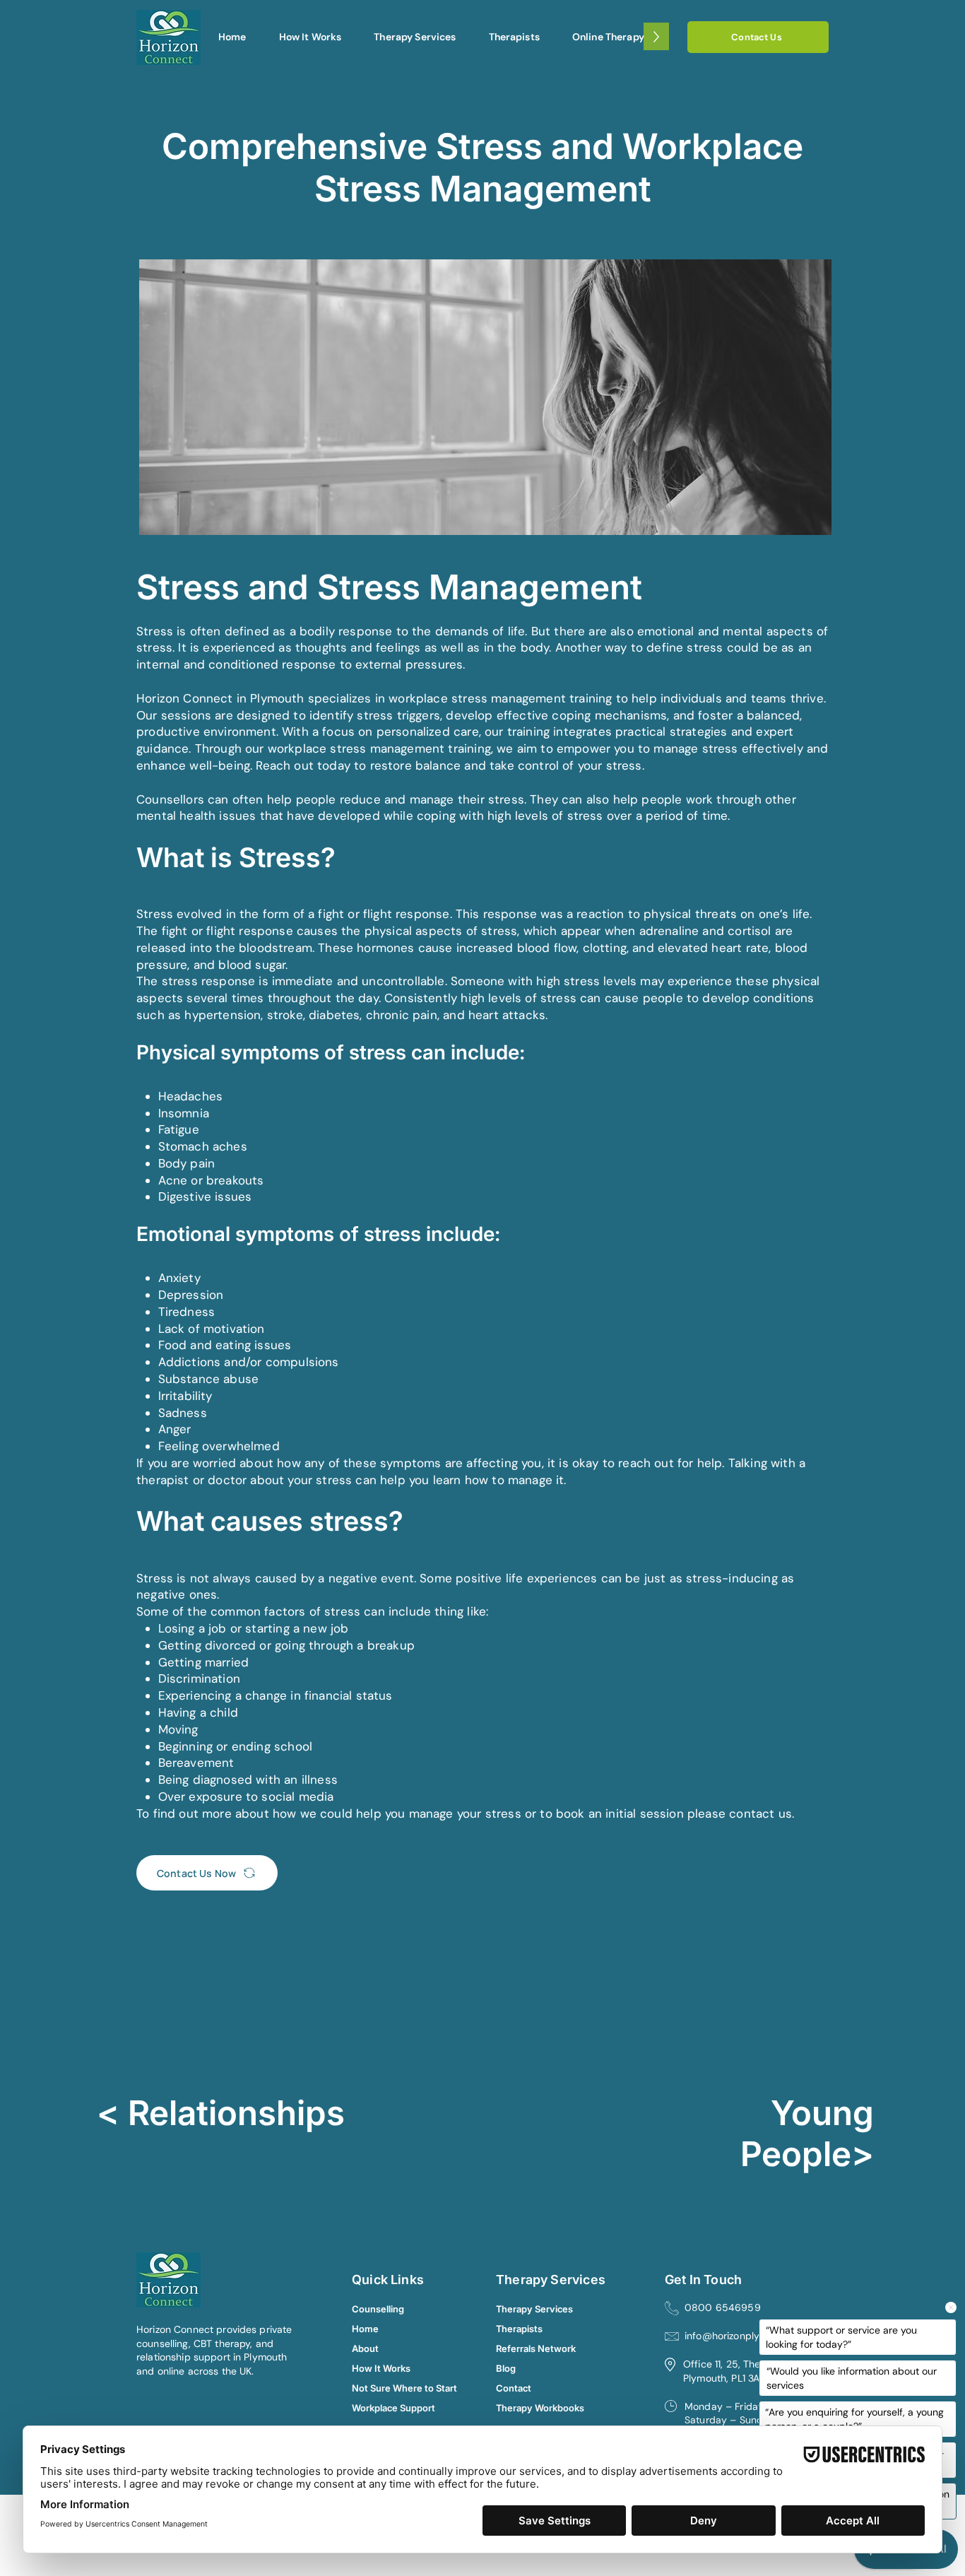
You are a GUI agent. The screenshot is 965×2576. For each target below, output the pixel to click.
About (365, 2348)
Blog (506, 2368)
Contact (514, 2388)
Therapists (519, 2329)
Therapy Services (530, 2309)
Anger (175, 1429)
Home (365, 2329)
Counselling (373, 2309)
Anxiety (179, 1278)
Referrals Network (530, 2348)
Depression (191, 1295)
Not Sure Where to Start (373, 2388)
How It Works (373, 2368)
